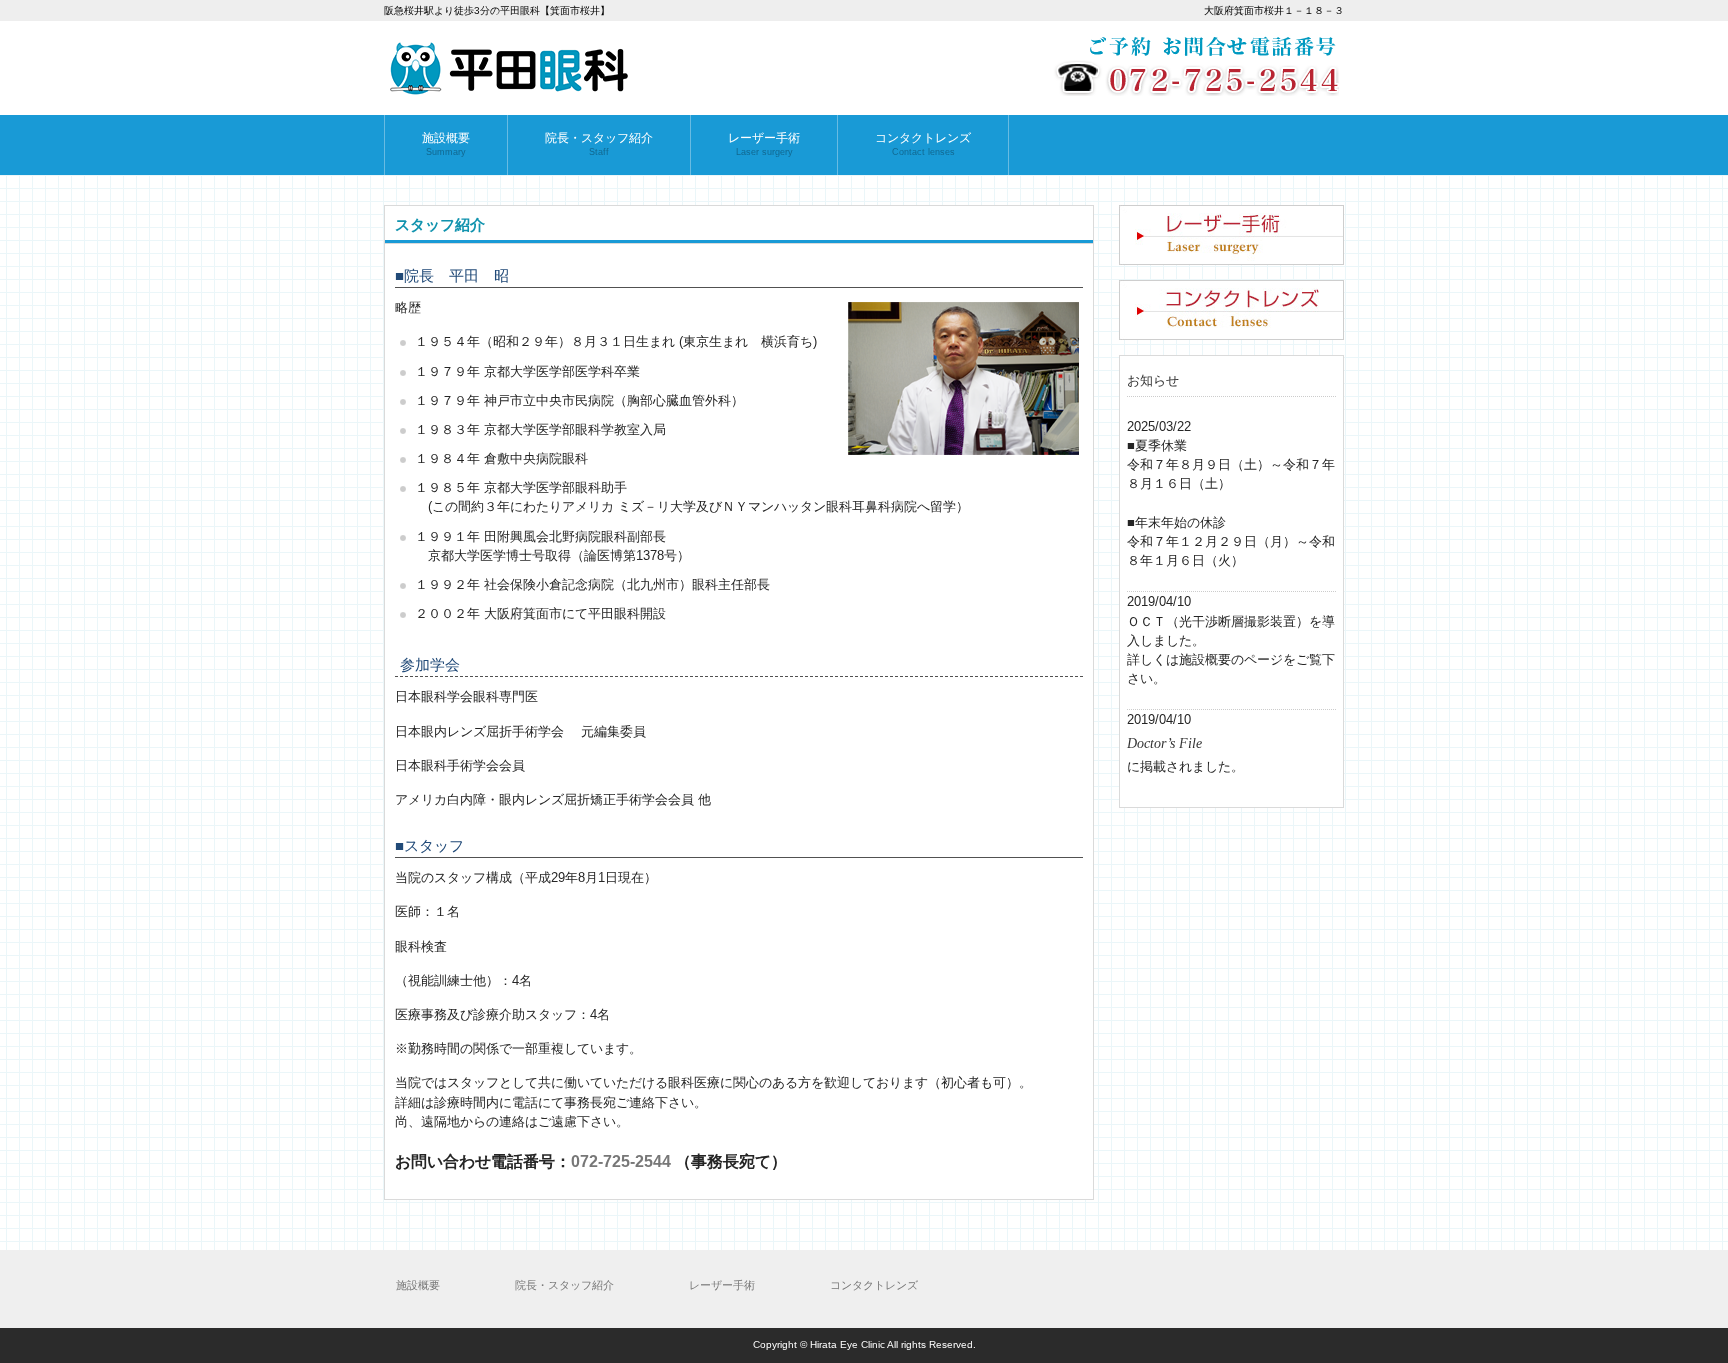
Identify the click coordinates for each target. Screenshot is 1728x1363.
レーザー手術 (722, 1285)
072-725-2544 (621, 1161)
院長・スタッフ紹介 (564, 1285)
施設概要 (418, 1285)
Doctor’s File (1164, 743)
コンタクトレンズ (874, 1285)
